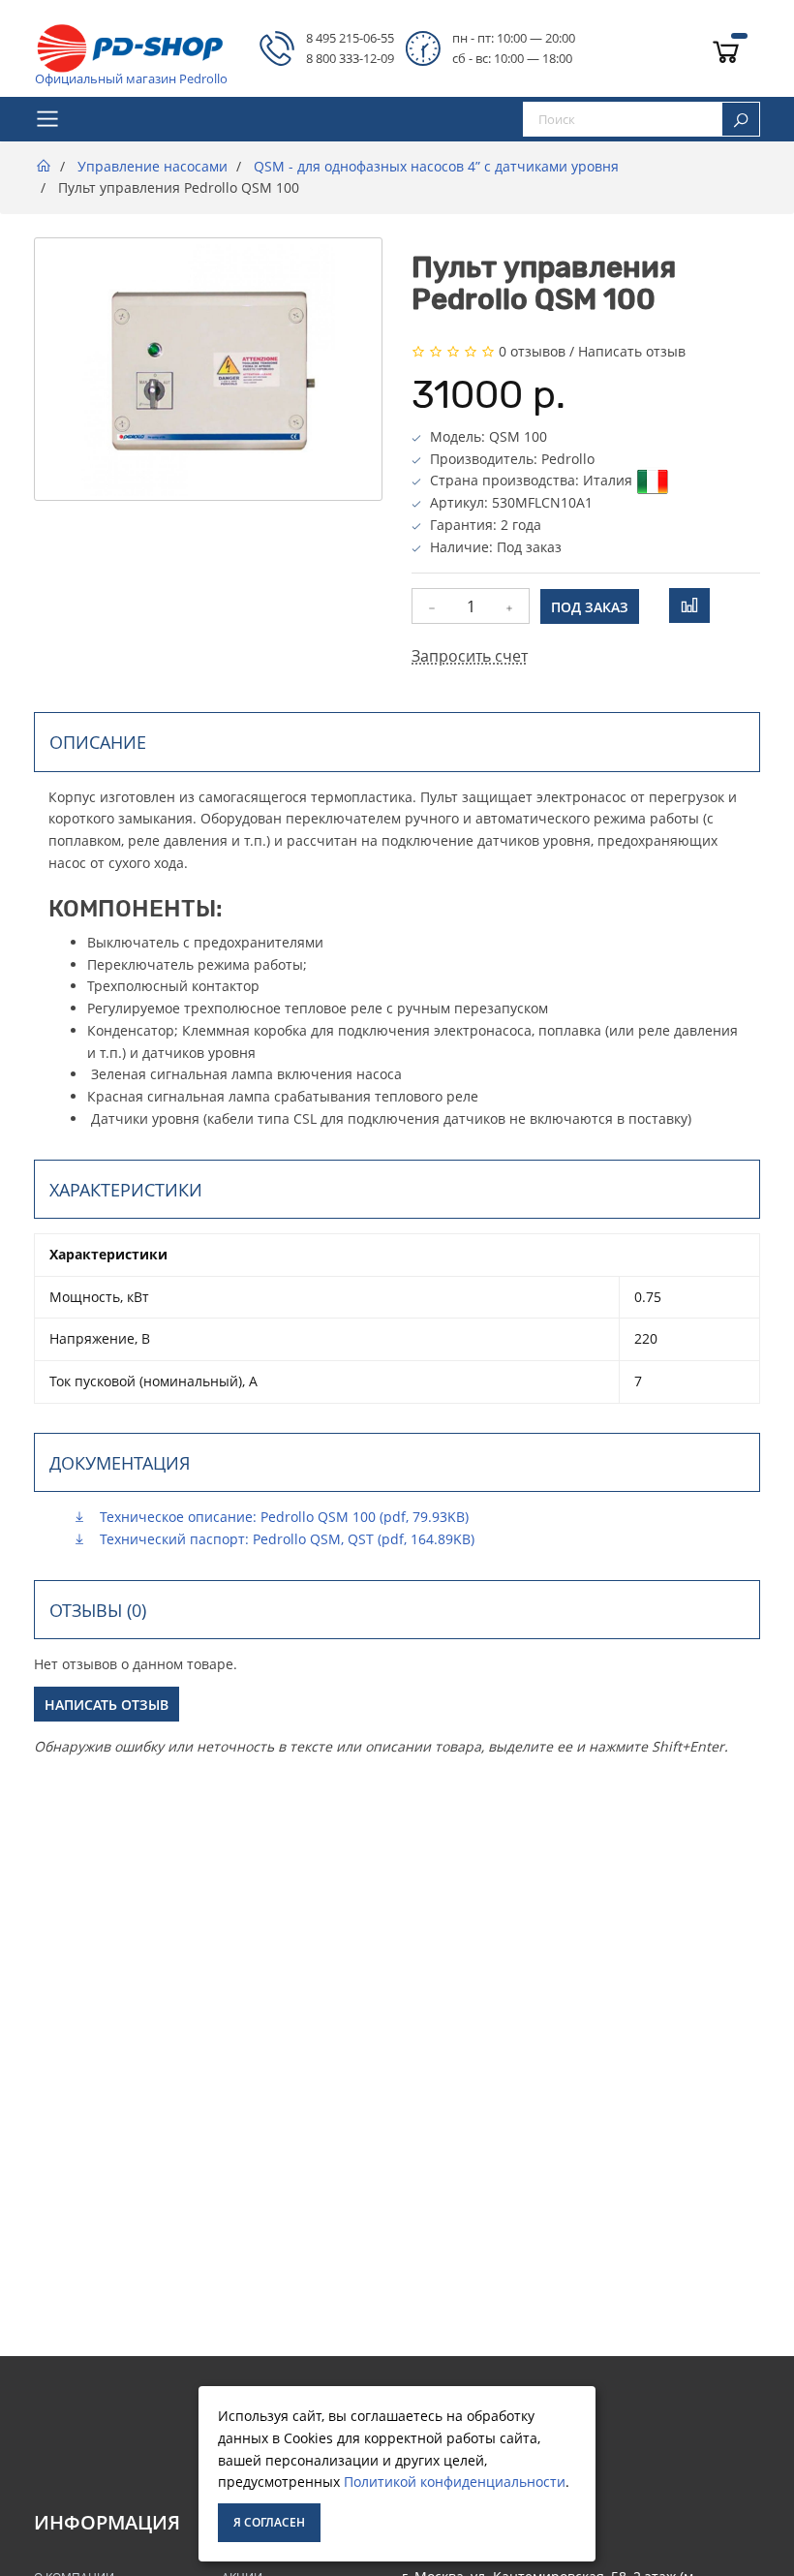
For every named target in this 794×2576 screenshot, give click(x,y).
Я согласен (269, 2522)
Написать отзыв (632, 351)
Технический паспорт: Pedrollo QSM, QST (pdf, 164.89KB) (285, 1539)
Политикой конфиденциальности (455, 2482)
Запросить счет (470, 656)
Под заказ (590, 607)
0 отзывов (532, 351)
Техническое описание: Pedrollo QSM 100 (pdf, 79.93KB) (282, 1517)
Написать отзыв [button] (107, 1705)
